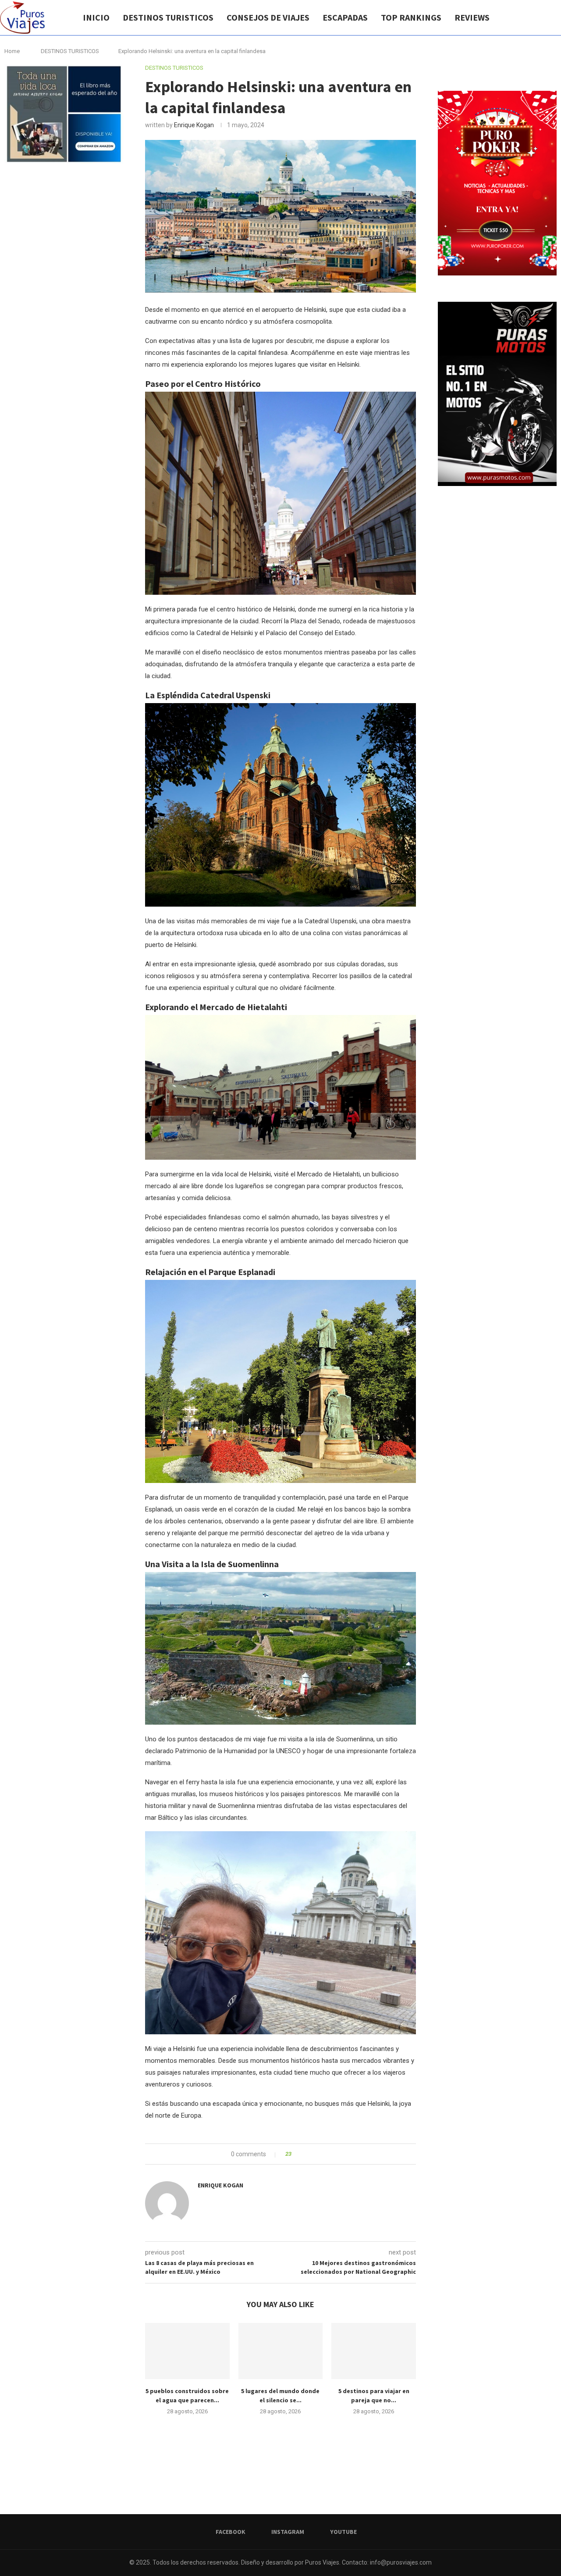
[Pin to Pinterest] (322, 2154)
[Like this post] (296, 2154)
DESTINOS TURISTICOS (168, 17)
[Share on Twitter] (314, 2154)
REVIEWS (472, 17)
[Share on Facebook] (306, 2154)
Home (12, 51)
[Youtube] (543, 18)
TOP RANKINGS (411, 17)
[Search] (557, 18)
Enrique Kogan (194, 125)
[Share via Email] (331, 2154)
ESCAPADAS (345, 17)
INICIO (96, 17)
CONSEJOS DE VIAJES (268, 17)
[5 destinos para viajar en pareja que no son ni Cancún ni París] (374, 2351)
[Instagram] (534, 18)
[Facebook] (525, 18)
